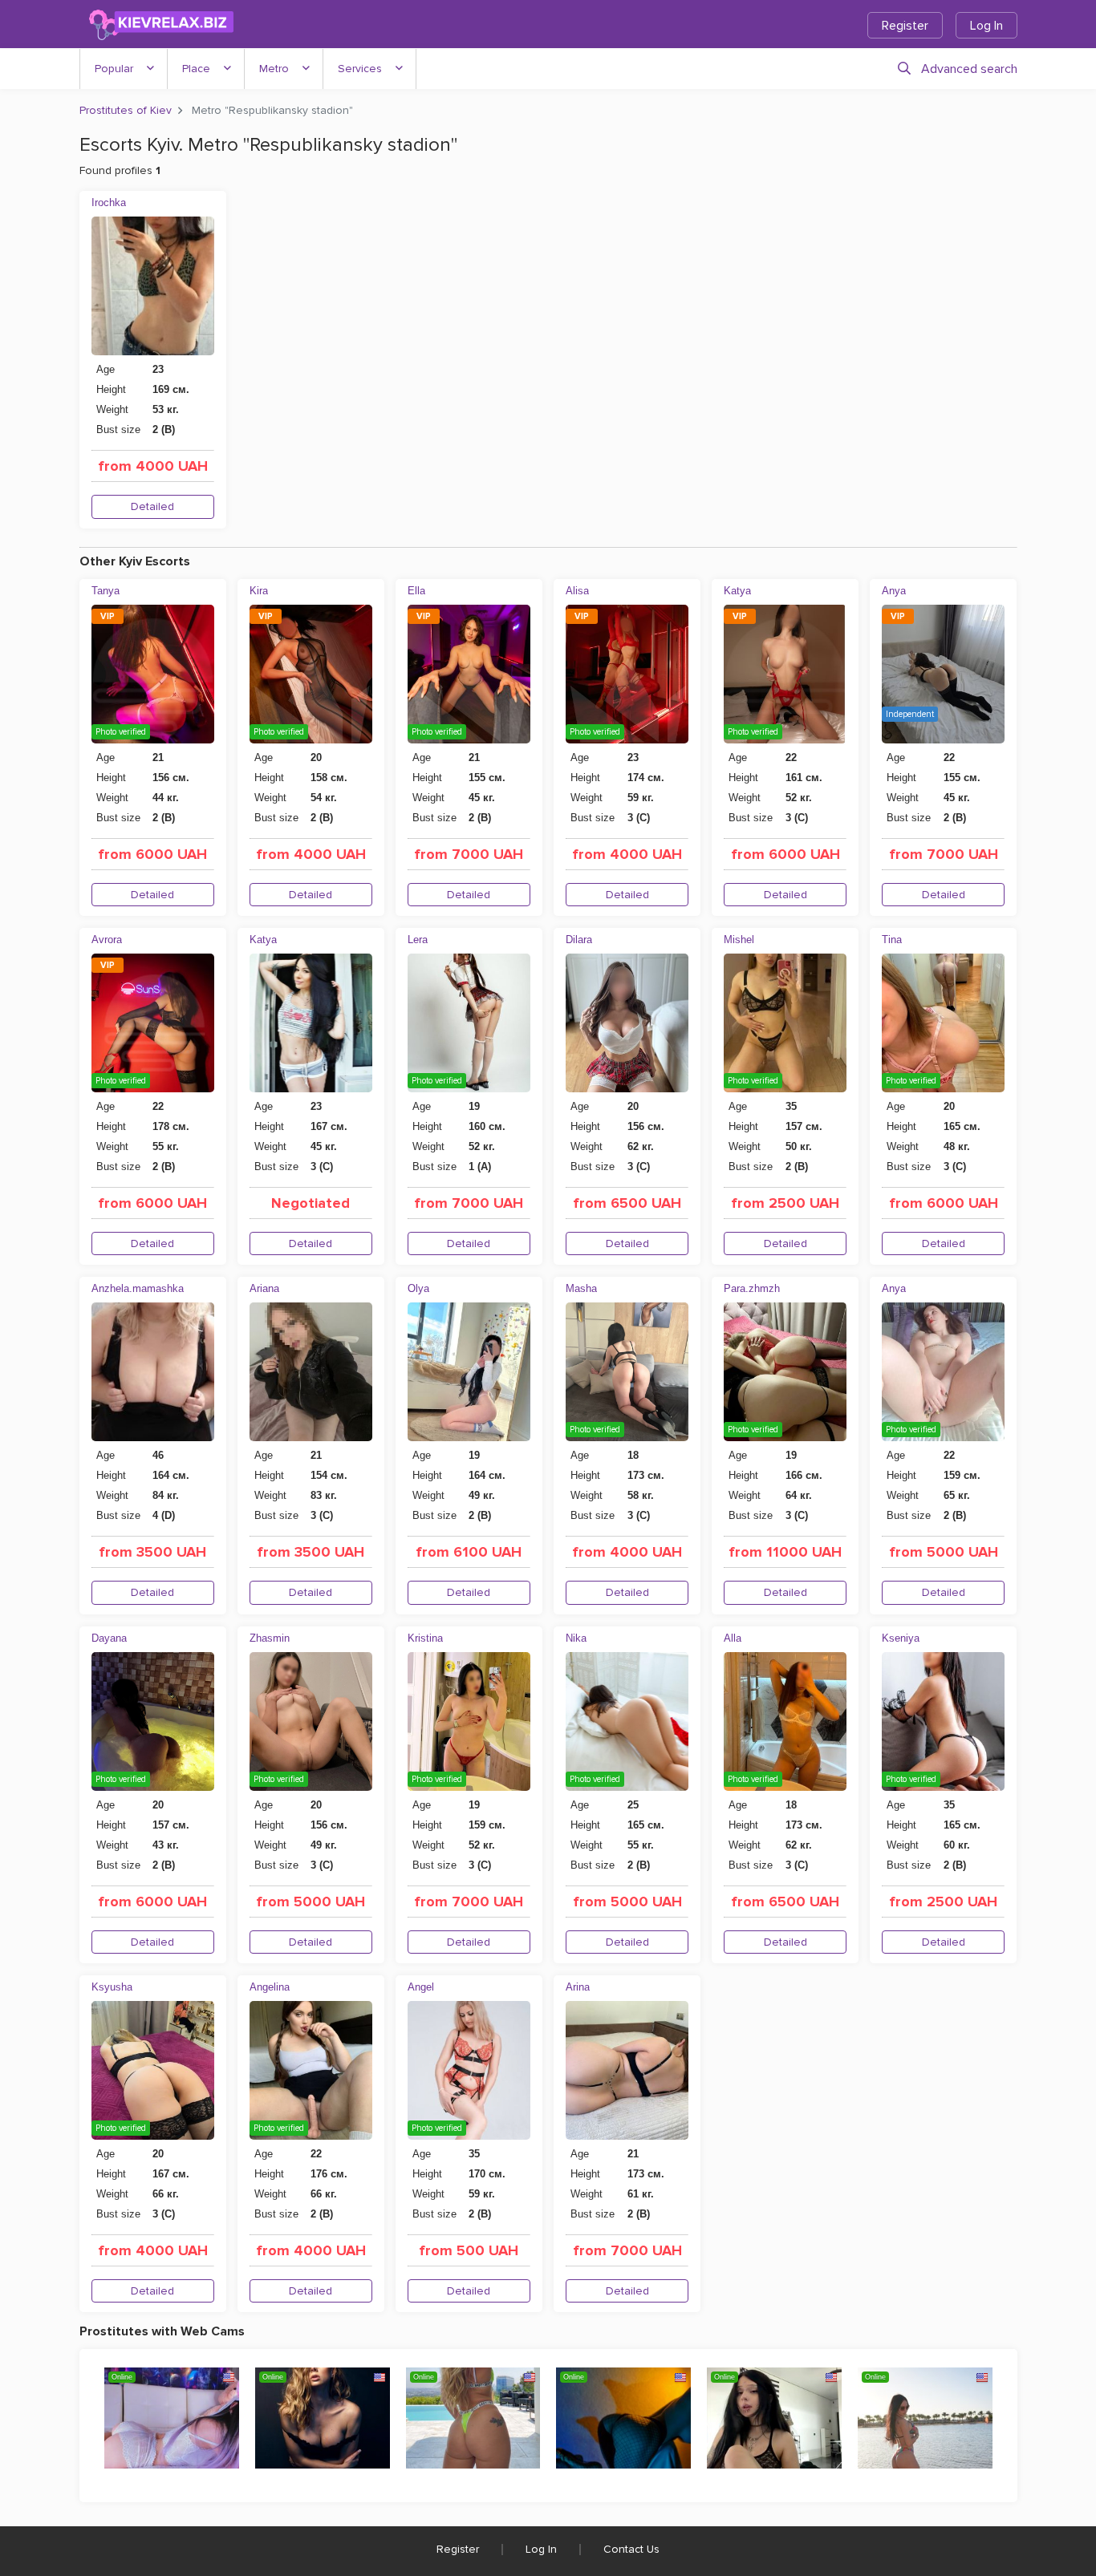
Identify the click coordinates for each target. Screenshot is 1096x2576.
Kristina (425, 1638)
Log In (986, 26)
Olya (418, 1288)
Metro (274, 69)
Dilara (579, 940)
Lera (418, 940)
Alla (733, 1638)
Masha (581, 1288)
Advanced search (969, 69)
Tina (892, 940)
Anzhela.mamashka (138, 1288)
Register (905, 26)
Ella (416, 591)
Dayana (109, 1638)
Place (196, 69)
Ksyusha (112, 1987)
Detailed (152, 506)
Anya (894, 591)
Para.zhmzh (752, 1288)
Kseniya (901, 1638)
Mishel (739, 940)
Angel (421, 1987)
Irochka (109, 203)
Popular (114, 69)
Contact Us (631, 2549)
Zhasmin (270, 1638)
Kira (259, 591)
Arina (578, 1987)
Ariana (264, 1288)
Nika (576, 1638)
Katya (737, 591)
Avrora (107, 940)
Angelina (270, 1987)
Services (360, 69)
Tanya (106, 591)
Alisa (577, 591)
